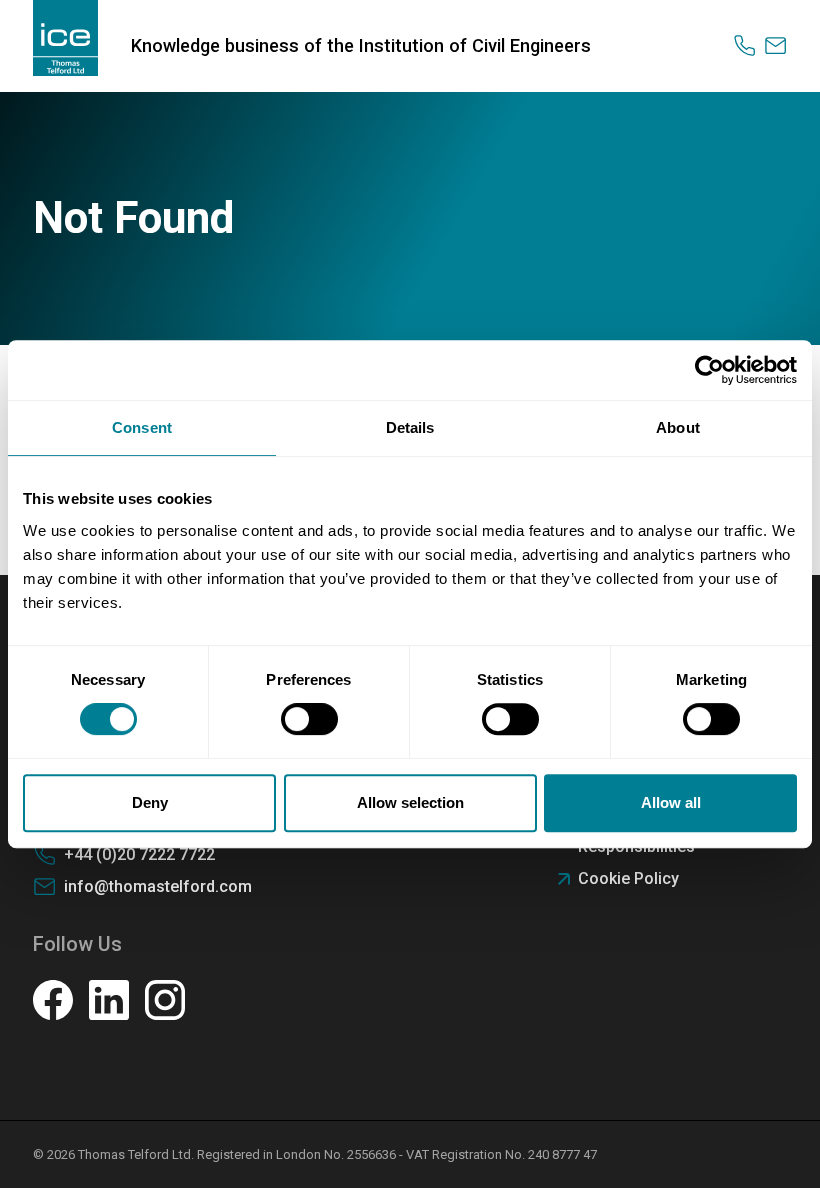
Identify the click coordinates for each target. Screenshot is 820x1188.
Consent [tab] (142, 427)
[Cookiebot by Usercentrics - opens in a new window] (709, 370)
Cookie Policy (628, 878)
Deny (150, 802)
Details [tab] (410, 427)
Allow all (671, 802)
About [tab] (678, 427)
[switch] (309, 719)
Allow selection (410, 802)
